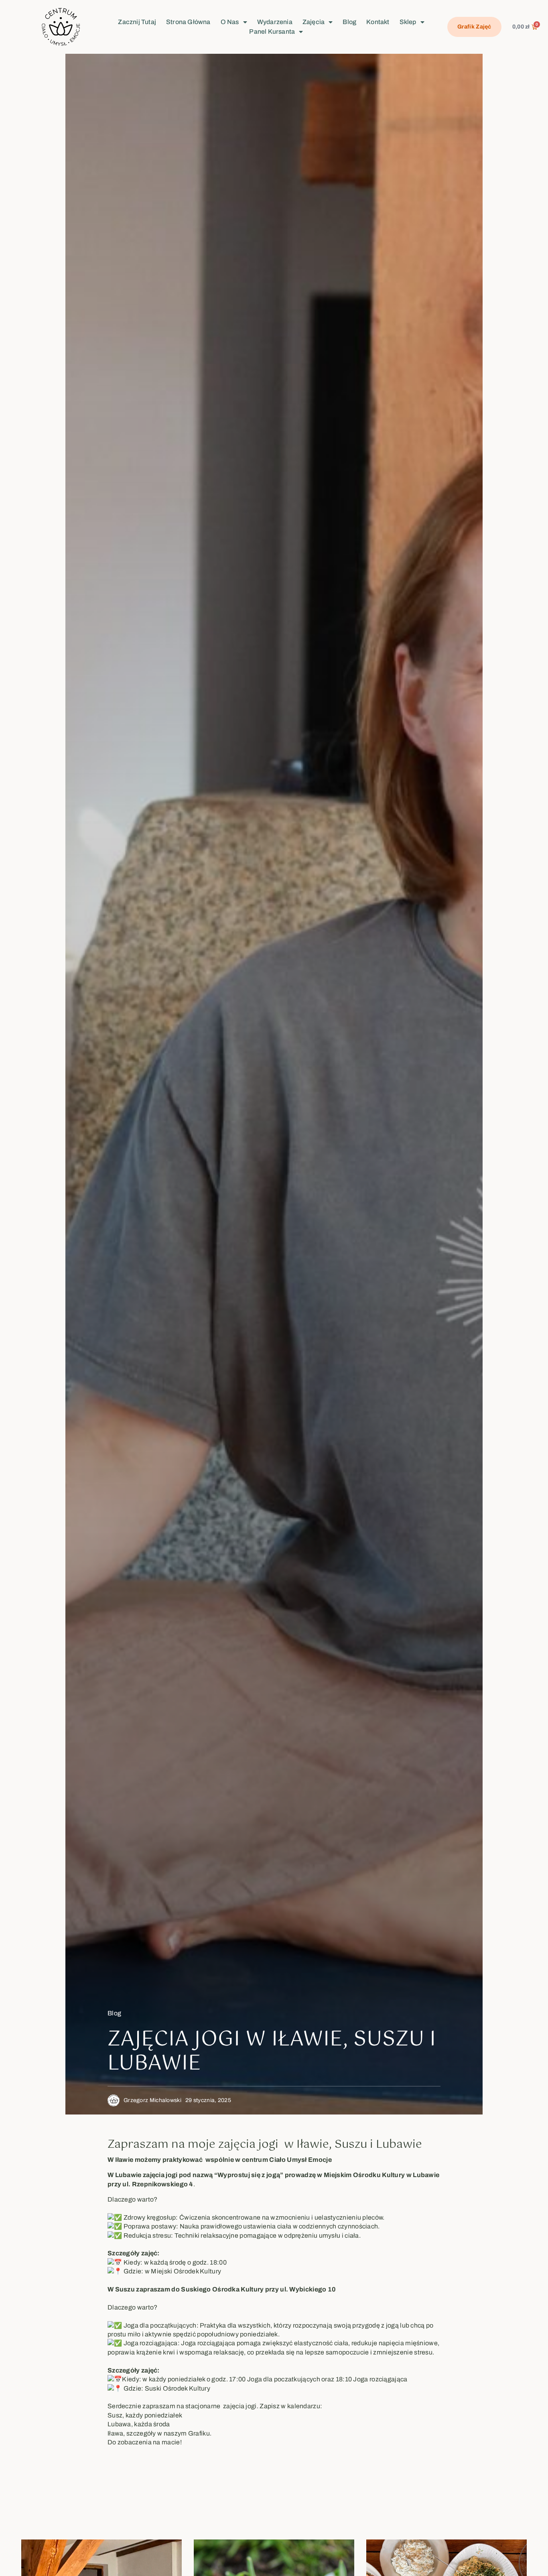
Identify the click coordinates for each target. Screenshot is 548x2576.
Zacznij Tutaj (137, 22)
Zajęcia (314, 22)
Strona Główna (188, 22)
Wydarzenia (275, 22)
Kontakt (378, 22)
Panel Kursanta (272, 32)
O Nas (230, 22)
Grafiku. (200, 2433)
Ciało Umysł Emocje (300, 2160)
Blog (349, 22)
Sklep (408, 22)
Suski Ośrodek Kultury (178, 2388)
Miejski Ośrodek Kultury (186, 2271)
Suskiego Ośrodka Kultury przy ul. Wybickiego (253, 2289)
